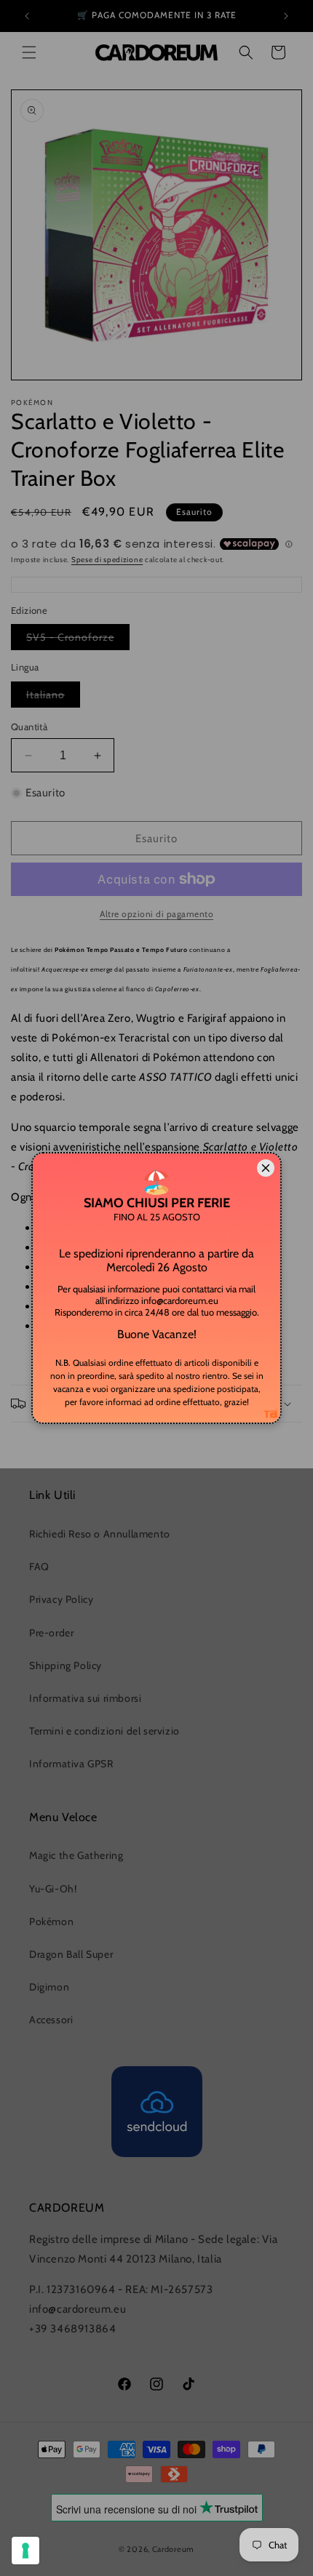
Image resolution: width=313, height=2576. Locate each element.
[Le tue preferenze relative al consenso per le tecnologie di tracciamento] (25, 2551)
